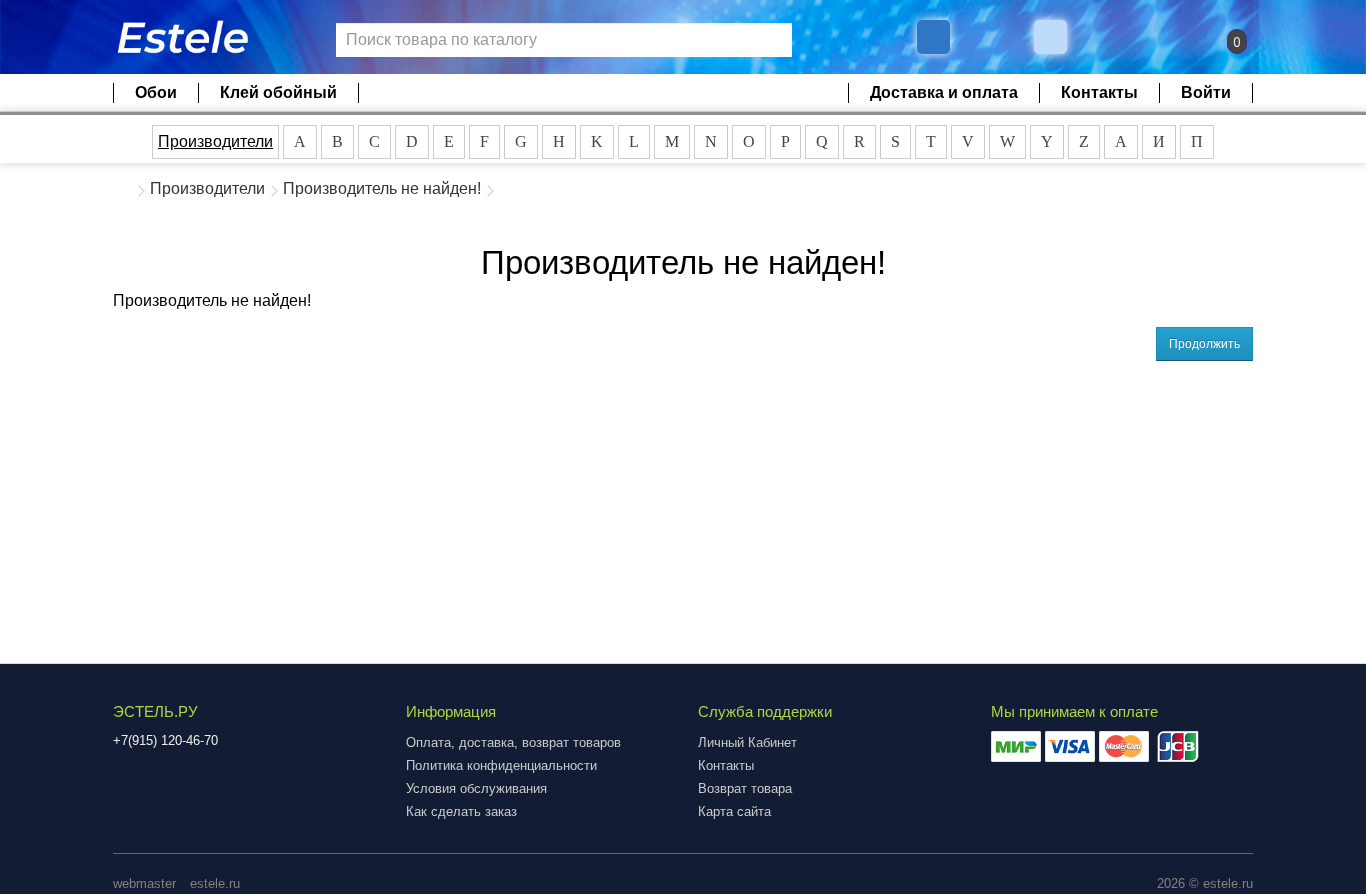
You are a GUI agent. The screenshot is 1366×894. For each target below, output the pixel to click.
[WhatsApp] (1053, 37)
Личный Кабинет (747, 742)
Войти (1206, 92)
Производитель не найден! (382, 188)
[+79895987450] (933, 37)
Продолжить (1204, 344)
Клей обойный (278, 92)
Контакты (1099, 92)
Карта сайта (734, 811)
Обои (156, 92)
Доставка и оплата (944, 92)
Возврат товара (745, 788)
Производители (215, 141)
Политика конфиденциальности (501, 765)
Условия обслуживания (476, 788)
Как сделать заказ (461, 811)
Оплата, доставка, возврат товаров (513, 742)
